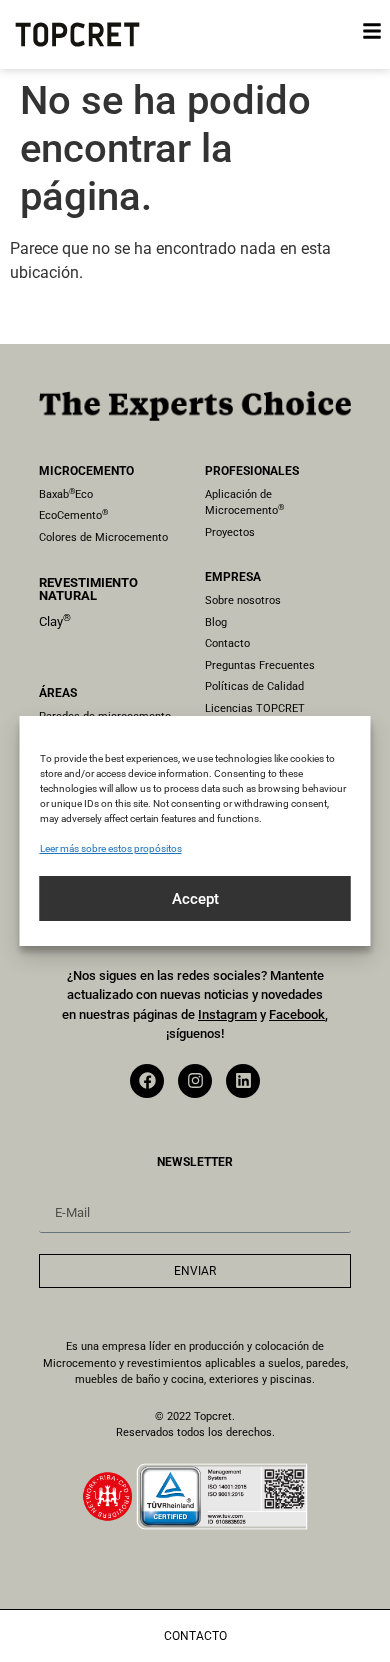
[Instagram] (195, 1081)
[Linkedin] (243, 1081)
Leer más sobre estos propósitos (111, 848)
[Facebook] (147, 1081)
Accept (195, 899)
